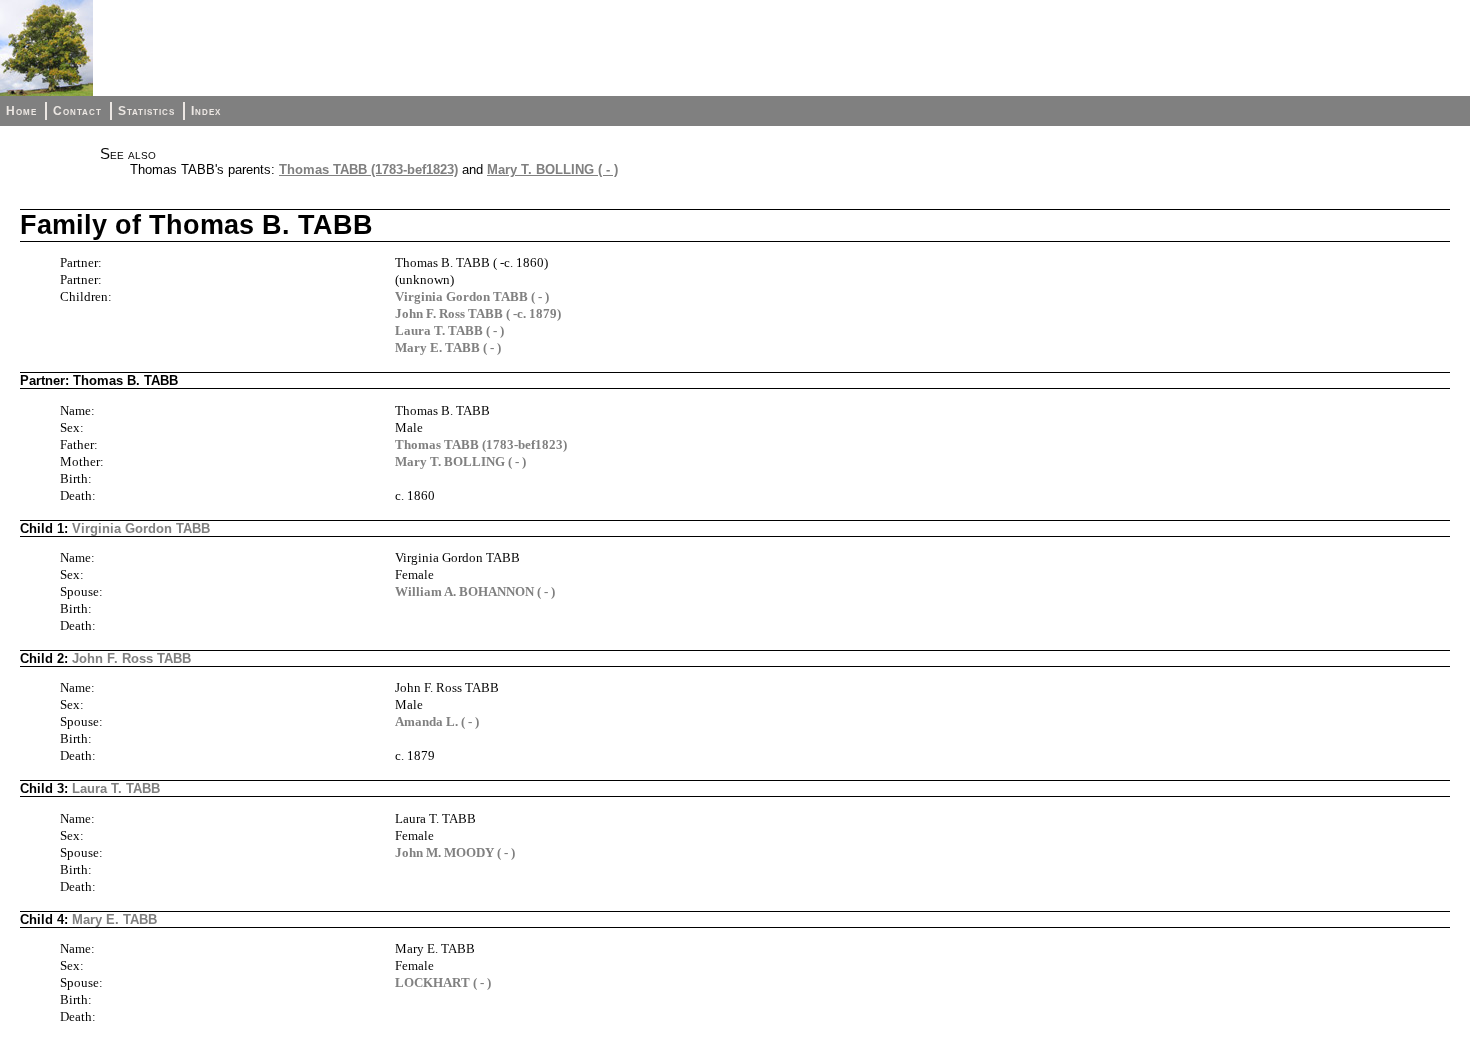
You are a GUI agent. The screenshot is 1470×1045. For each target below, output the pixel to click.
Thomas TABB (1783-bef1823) (368, 169)
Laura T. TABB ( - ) (449, 330)
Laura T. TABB (116, 788)
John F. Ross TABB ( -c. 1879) (478, 313)
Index (206, 111)
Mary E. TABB (114, 919)
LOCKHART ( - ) (443, 982)
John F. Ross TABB (131, 658)
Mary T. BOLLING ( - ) (552, 169)
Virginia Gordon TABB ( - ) (472, 296)
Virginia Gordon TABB (141, 528)
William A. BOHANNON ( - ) (475, 591)
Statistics (146, 111)
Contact (77, 111)
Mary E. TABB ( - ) (448, 347)
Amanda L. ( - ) (437, 721)
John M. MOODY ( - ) (455, 852)
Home (21, 111)
